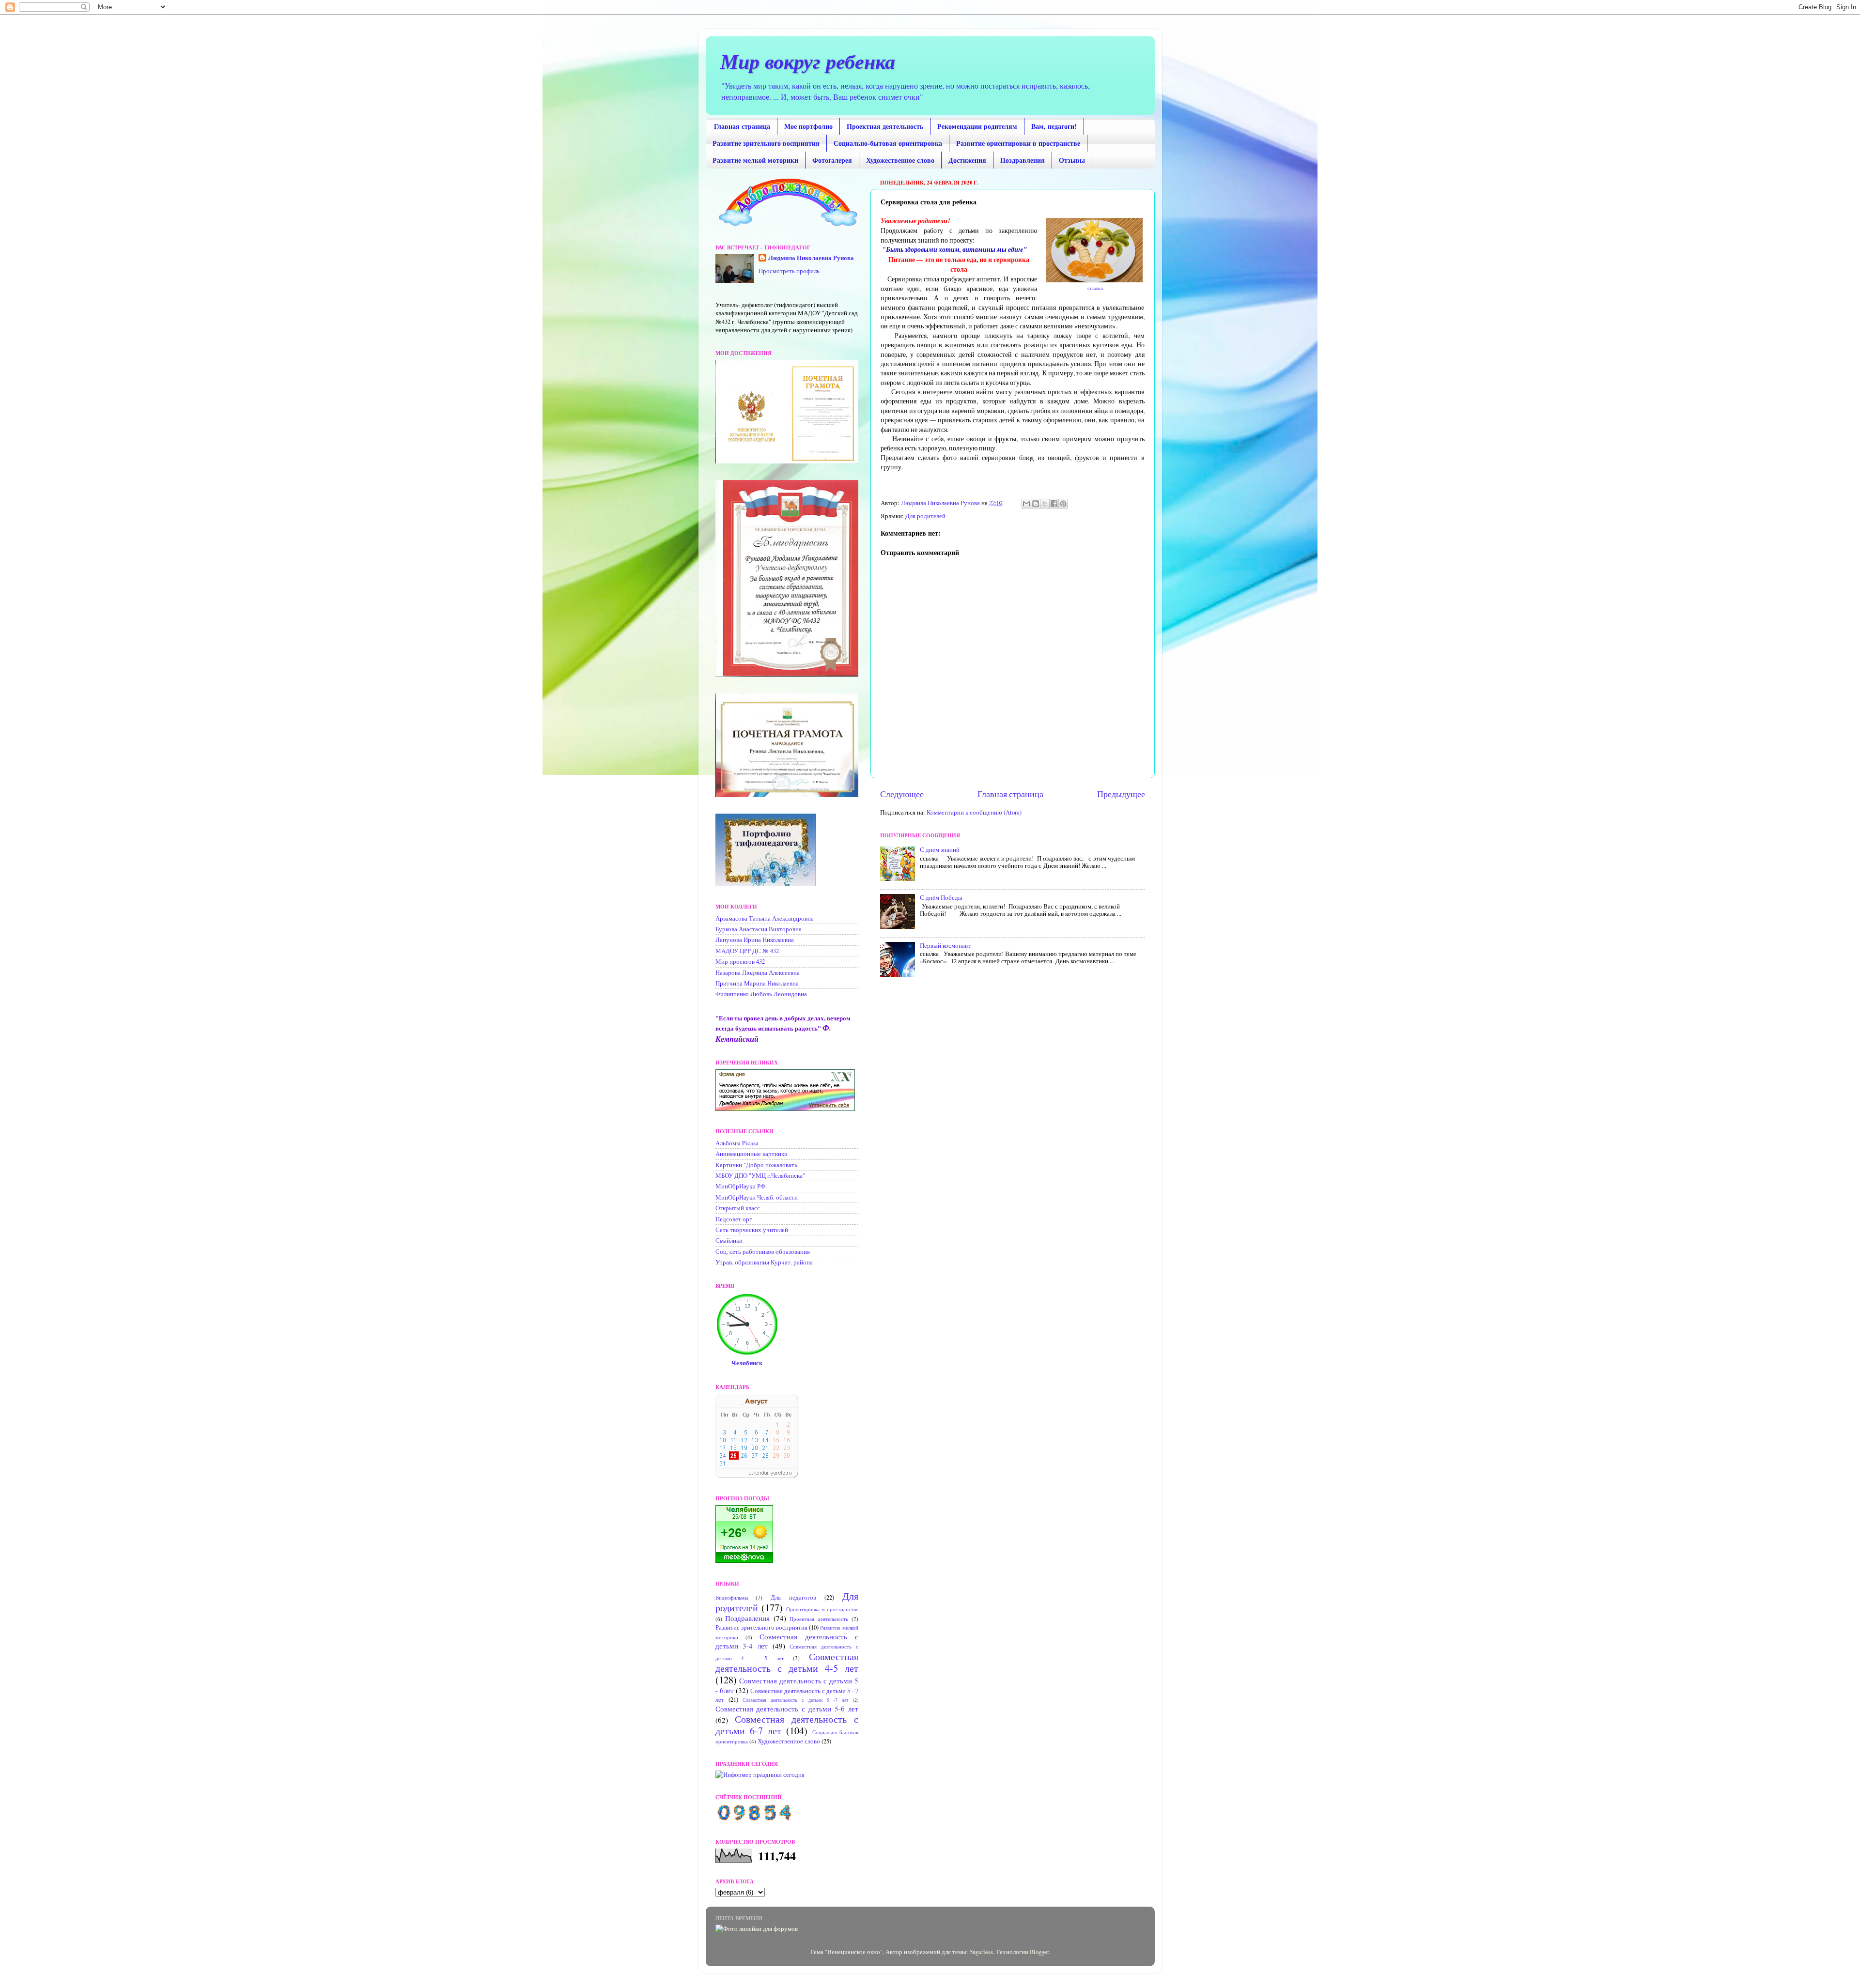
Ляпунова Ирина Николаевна (755, 940)
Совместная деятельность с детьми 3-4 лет (787, 1641)
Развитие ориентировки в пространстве (1018, 143)
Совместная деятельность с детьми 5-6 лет (787, 1709)
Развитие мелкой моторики (755, 160)
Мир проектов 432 (740, 962)
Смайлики (729, 1241)
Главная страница (742, 126)
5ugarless (981, 1952)
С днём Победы (941, 898)
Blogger (1039, 1952)
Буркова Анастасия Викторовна (759, 929)
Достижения (967, 160)
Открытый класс (738, 1208)
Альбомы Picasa (737, 1143)
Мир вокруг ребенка (808, 61)
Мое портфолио (808, 126)
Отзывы (1072, 160)
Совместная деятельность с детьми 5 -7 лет (795, 1700)
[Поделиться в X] (1045, 504)
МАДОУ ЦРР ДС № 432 (747, 951)
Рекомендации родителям (977, 126)
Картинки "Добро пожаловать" (758, 1165)
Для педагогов (793, 1597)
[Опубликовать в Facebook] (1054, 504)
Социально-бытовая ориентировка (888, 143)
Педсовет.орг (734, 1219)
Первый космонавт (945, 946)
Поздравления (1023, 160)
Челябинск (747, 1363)
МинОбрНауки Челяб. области (757, 1197)
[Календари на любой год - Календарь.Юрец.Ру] (757, 1476)
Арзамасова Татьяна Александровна (765, 918)
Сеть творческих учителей (752, 1230)
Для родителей (925, 516)
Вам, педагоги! (1054, 126)
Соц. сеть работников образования (763, 1252)
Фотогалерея (832, 160)
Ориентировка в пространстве (822, 1609)
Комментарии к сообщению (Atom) (974, 812)
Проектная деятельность (885, 126)
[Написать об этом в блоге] (1036, 504)
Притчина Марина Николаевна (757, 983)
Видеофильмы (732, 1597)
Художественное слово (900, 160)
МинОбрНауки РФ (740, 1186)
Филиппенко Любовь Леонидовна (761, 994)
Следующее (902, 794)
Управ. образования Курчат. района (764, 1262)
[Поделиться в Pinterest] (1063, 504)
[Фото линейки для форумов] (757, 1929)
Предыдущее (1121, 794)
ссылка (1094, 288)
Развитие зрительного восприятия (766, 143)
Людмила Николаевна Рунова (811, 258)
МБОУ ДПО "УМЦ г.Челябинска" (760, 1176)
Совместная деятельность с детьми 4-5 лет (787, 1662)
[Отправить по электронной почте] (1026, 504)
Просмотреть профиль (789, 271)
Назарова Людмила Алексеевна (758, 973)
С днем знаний (940, 850)
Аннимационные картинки (752, 1154)
